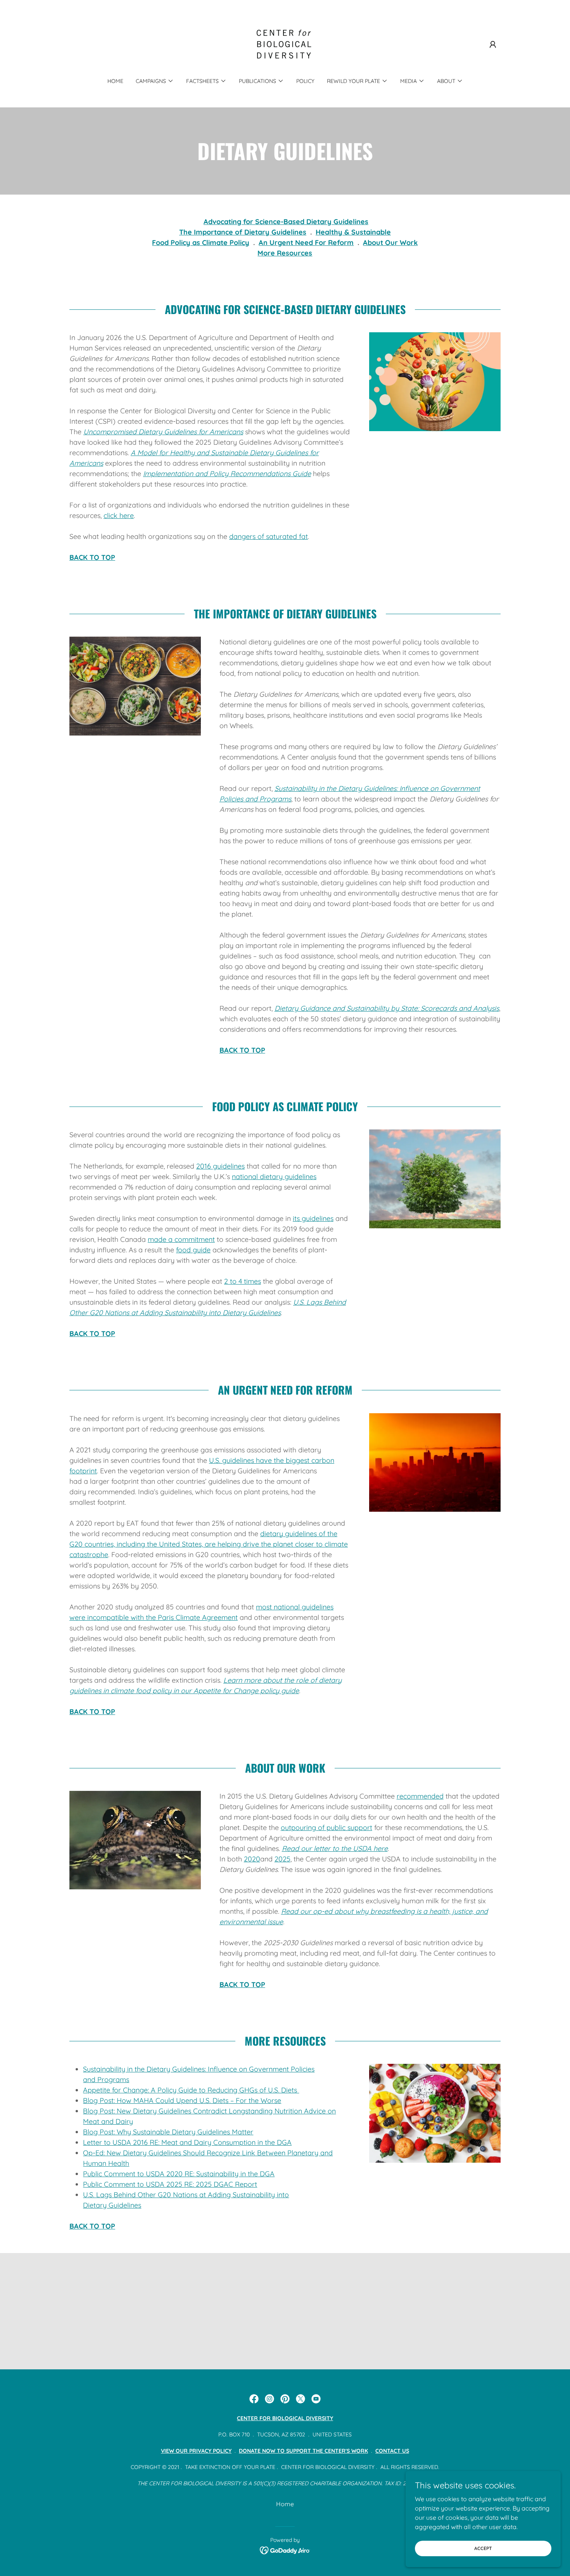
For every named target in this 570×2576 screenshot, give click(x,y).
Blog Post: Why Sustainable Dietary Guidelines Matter (168, 2132)
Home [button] (285, 2504)
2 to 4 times (243, 1281)
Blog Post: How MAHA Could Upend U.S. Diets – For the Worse (182, 2100)
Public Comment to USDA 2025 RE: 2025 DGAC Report (170, 2184)
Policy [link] (305, 81)
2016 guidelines (220, 1166)
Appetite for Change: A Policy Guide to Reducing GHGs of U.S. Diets (191, 2090)
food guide (193, 1250)
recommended (420, 1796)
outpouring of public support (326, 1828)
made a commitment (181, 1239)
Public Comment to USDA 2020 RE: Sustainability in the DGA (179, 2174)
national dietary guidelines (274, 1177)
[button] (493, 45)
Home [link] (115, 81)
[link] (285, 44)
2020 (252, 1859)
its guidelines (313, 1218)
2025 (282, 1859)
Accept (483, 2548)
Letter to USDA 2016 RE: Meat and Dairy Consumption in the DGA (187, 2142)
